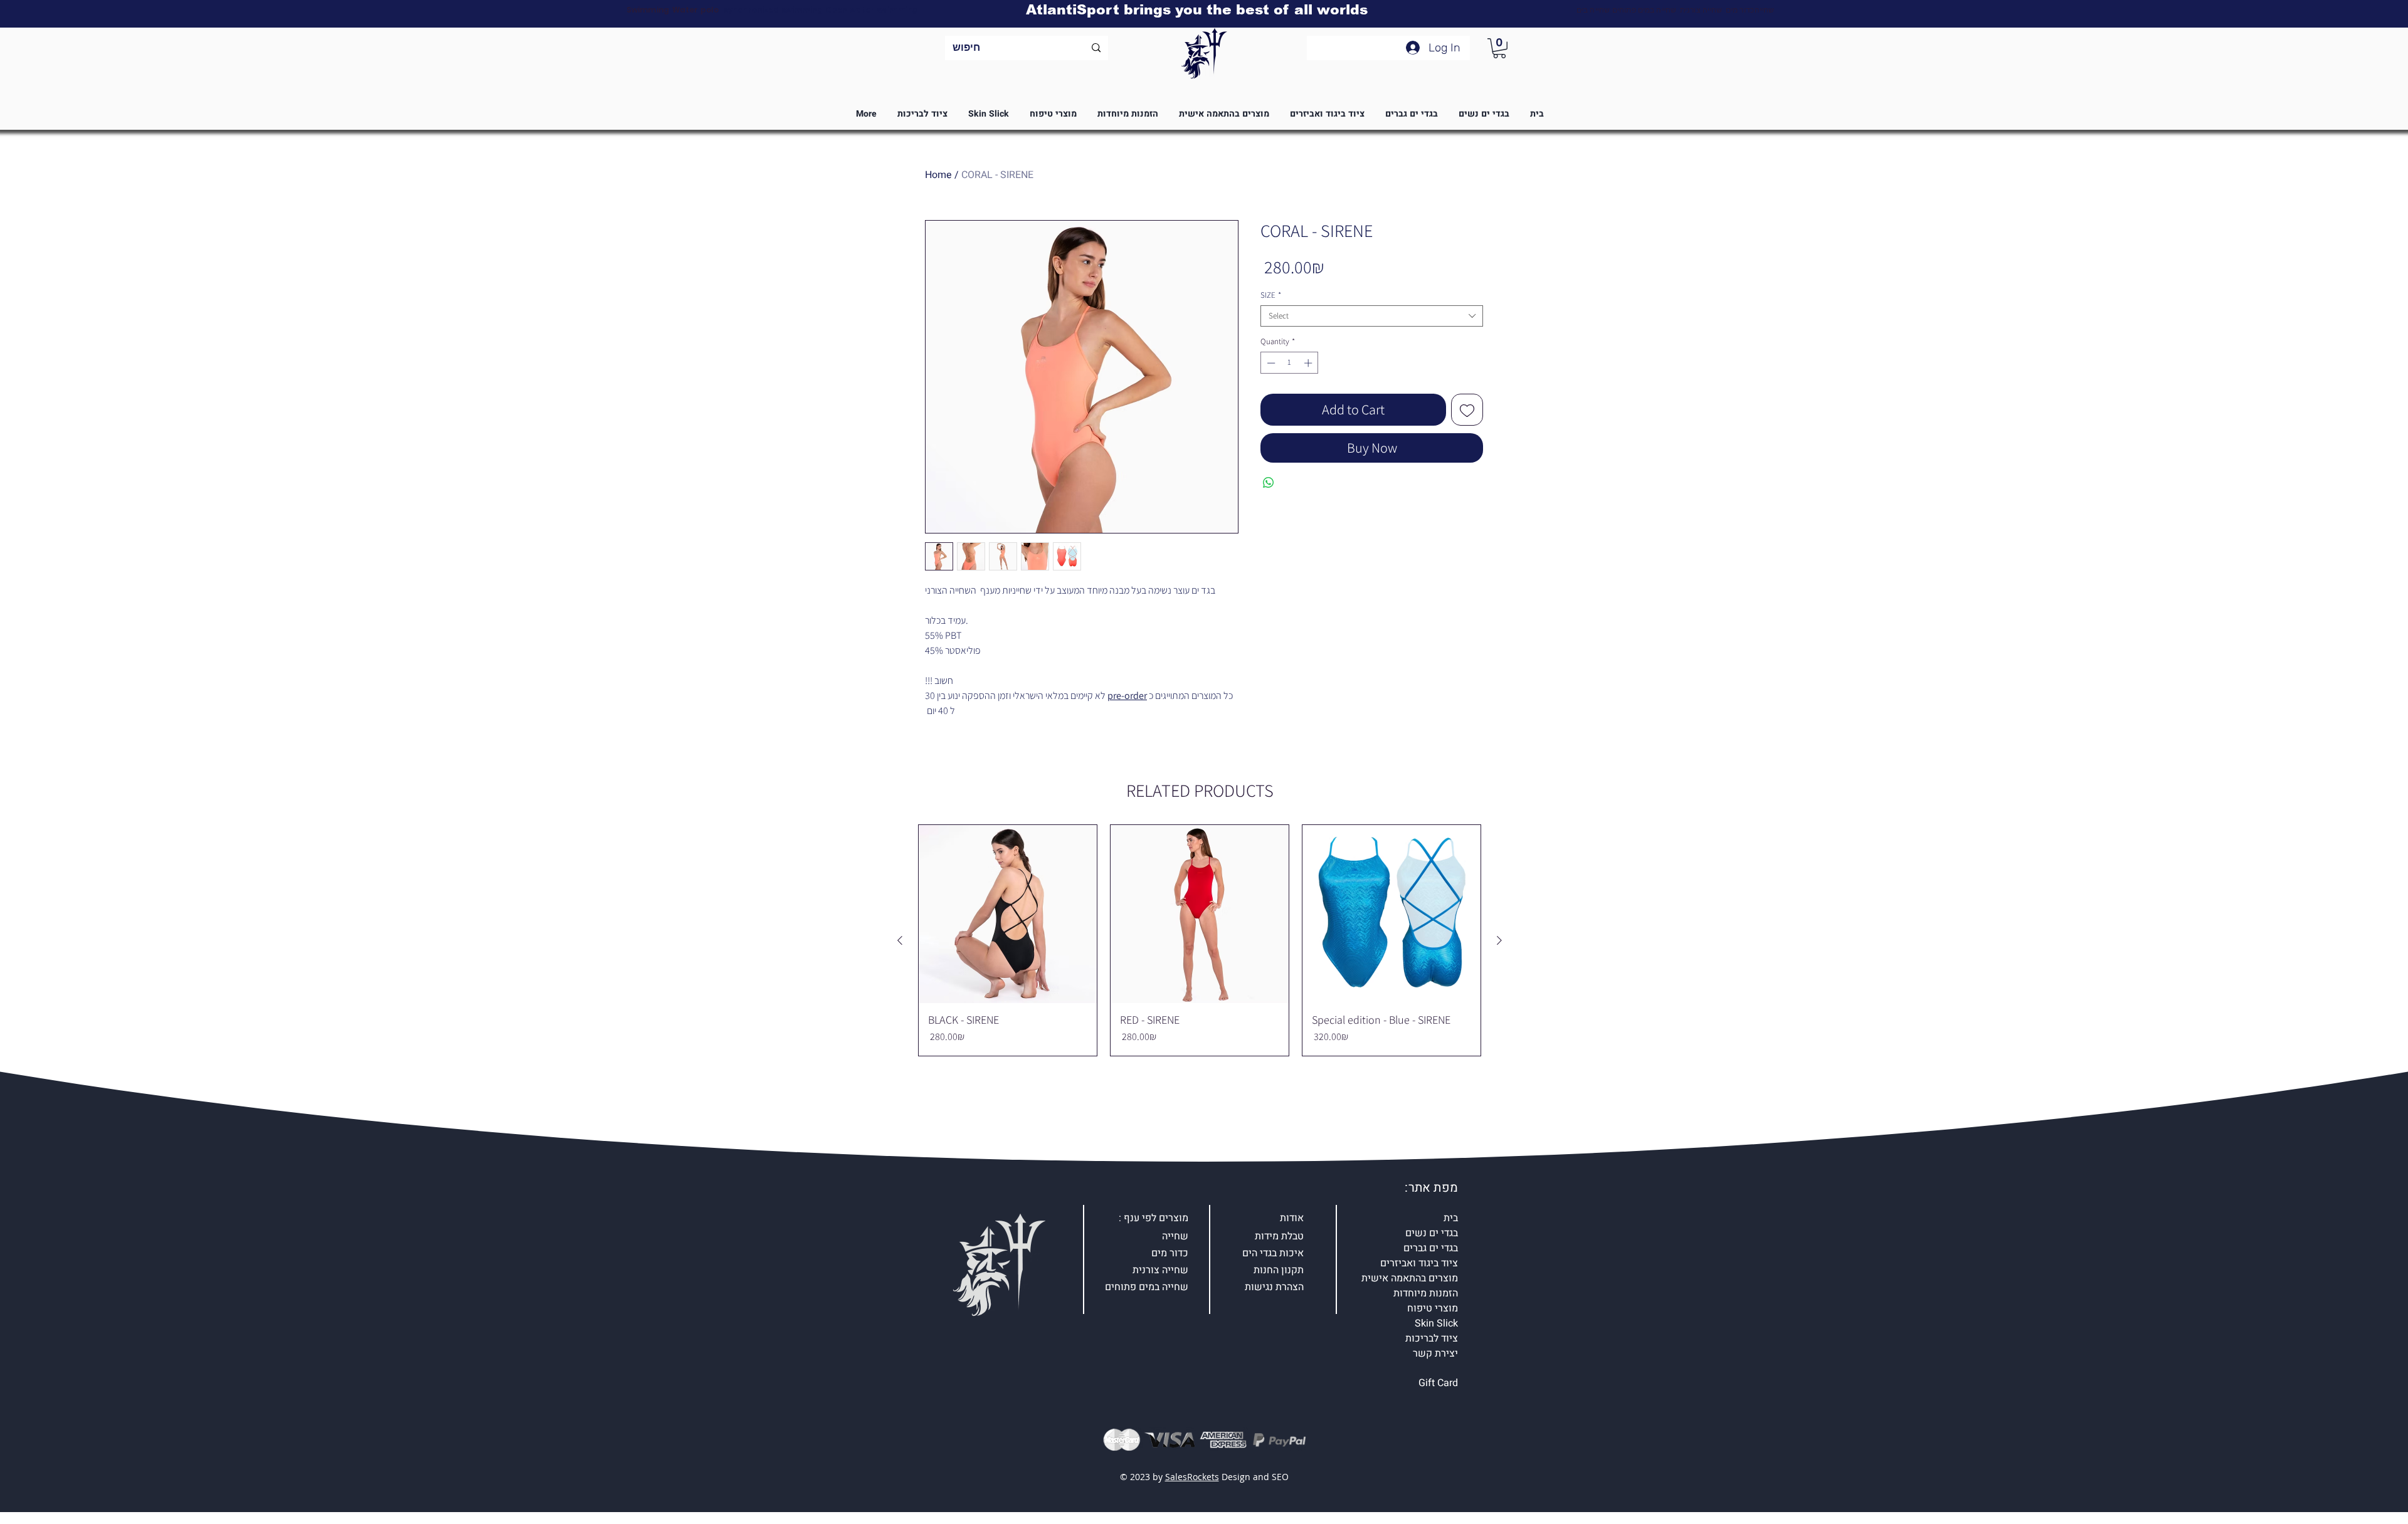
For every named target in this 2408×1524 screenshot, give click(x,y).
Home (938, 175)
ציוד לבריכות (1432, 1338)
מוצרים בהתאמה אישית (1410, 1278)
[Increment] (1309, 363)
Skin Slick (1436, 1323)
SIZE (1271, 295)
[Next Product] (1499, 940)
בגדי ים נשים (1432, 1233)
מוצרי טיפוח (1433, 1308)
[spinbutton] (1290, 363)
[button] (1499, 48)
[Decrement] (1270, 363)
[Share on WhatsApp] (1269, 483)
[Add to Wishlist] (1467, 410)
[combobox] (1372, 316)
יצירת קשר (1435, 1353)
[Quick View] (1008, 914)
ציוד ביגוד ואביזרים (1419, 1263)
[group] (1200, 940)
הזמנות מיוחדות (1426, 1293)
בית (1451, 1218)
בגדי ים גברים (1431, 1248)
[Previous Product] (900, 940)
